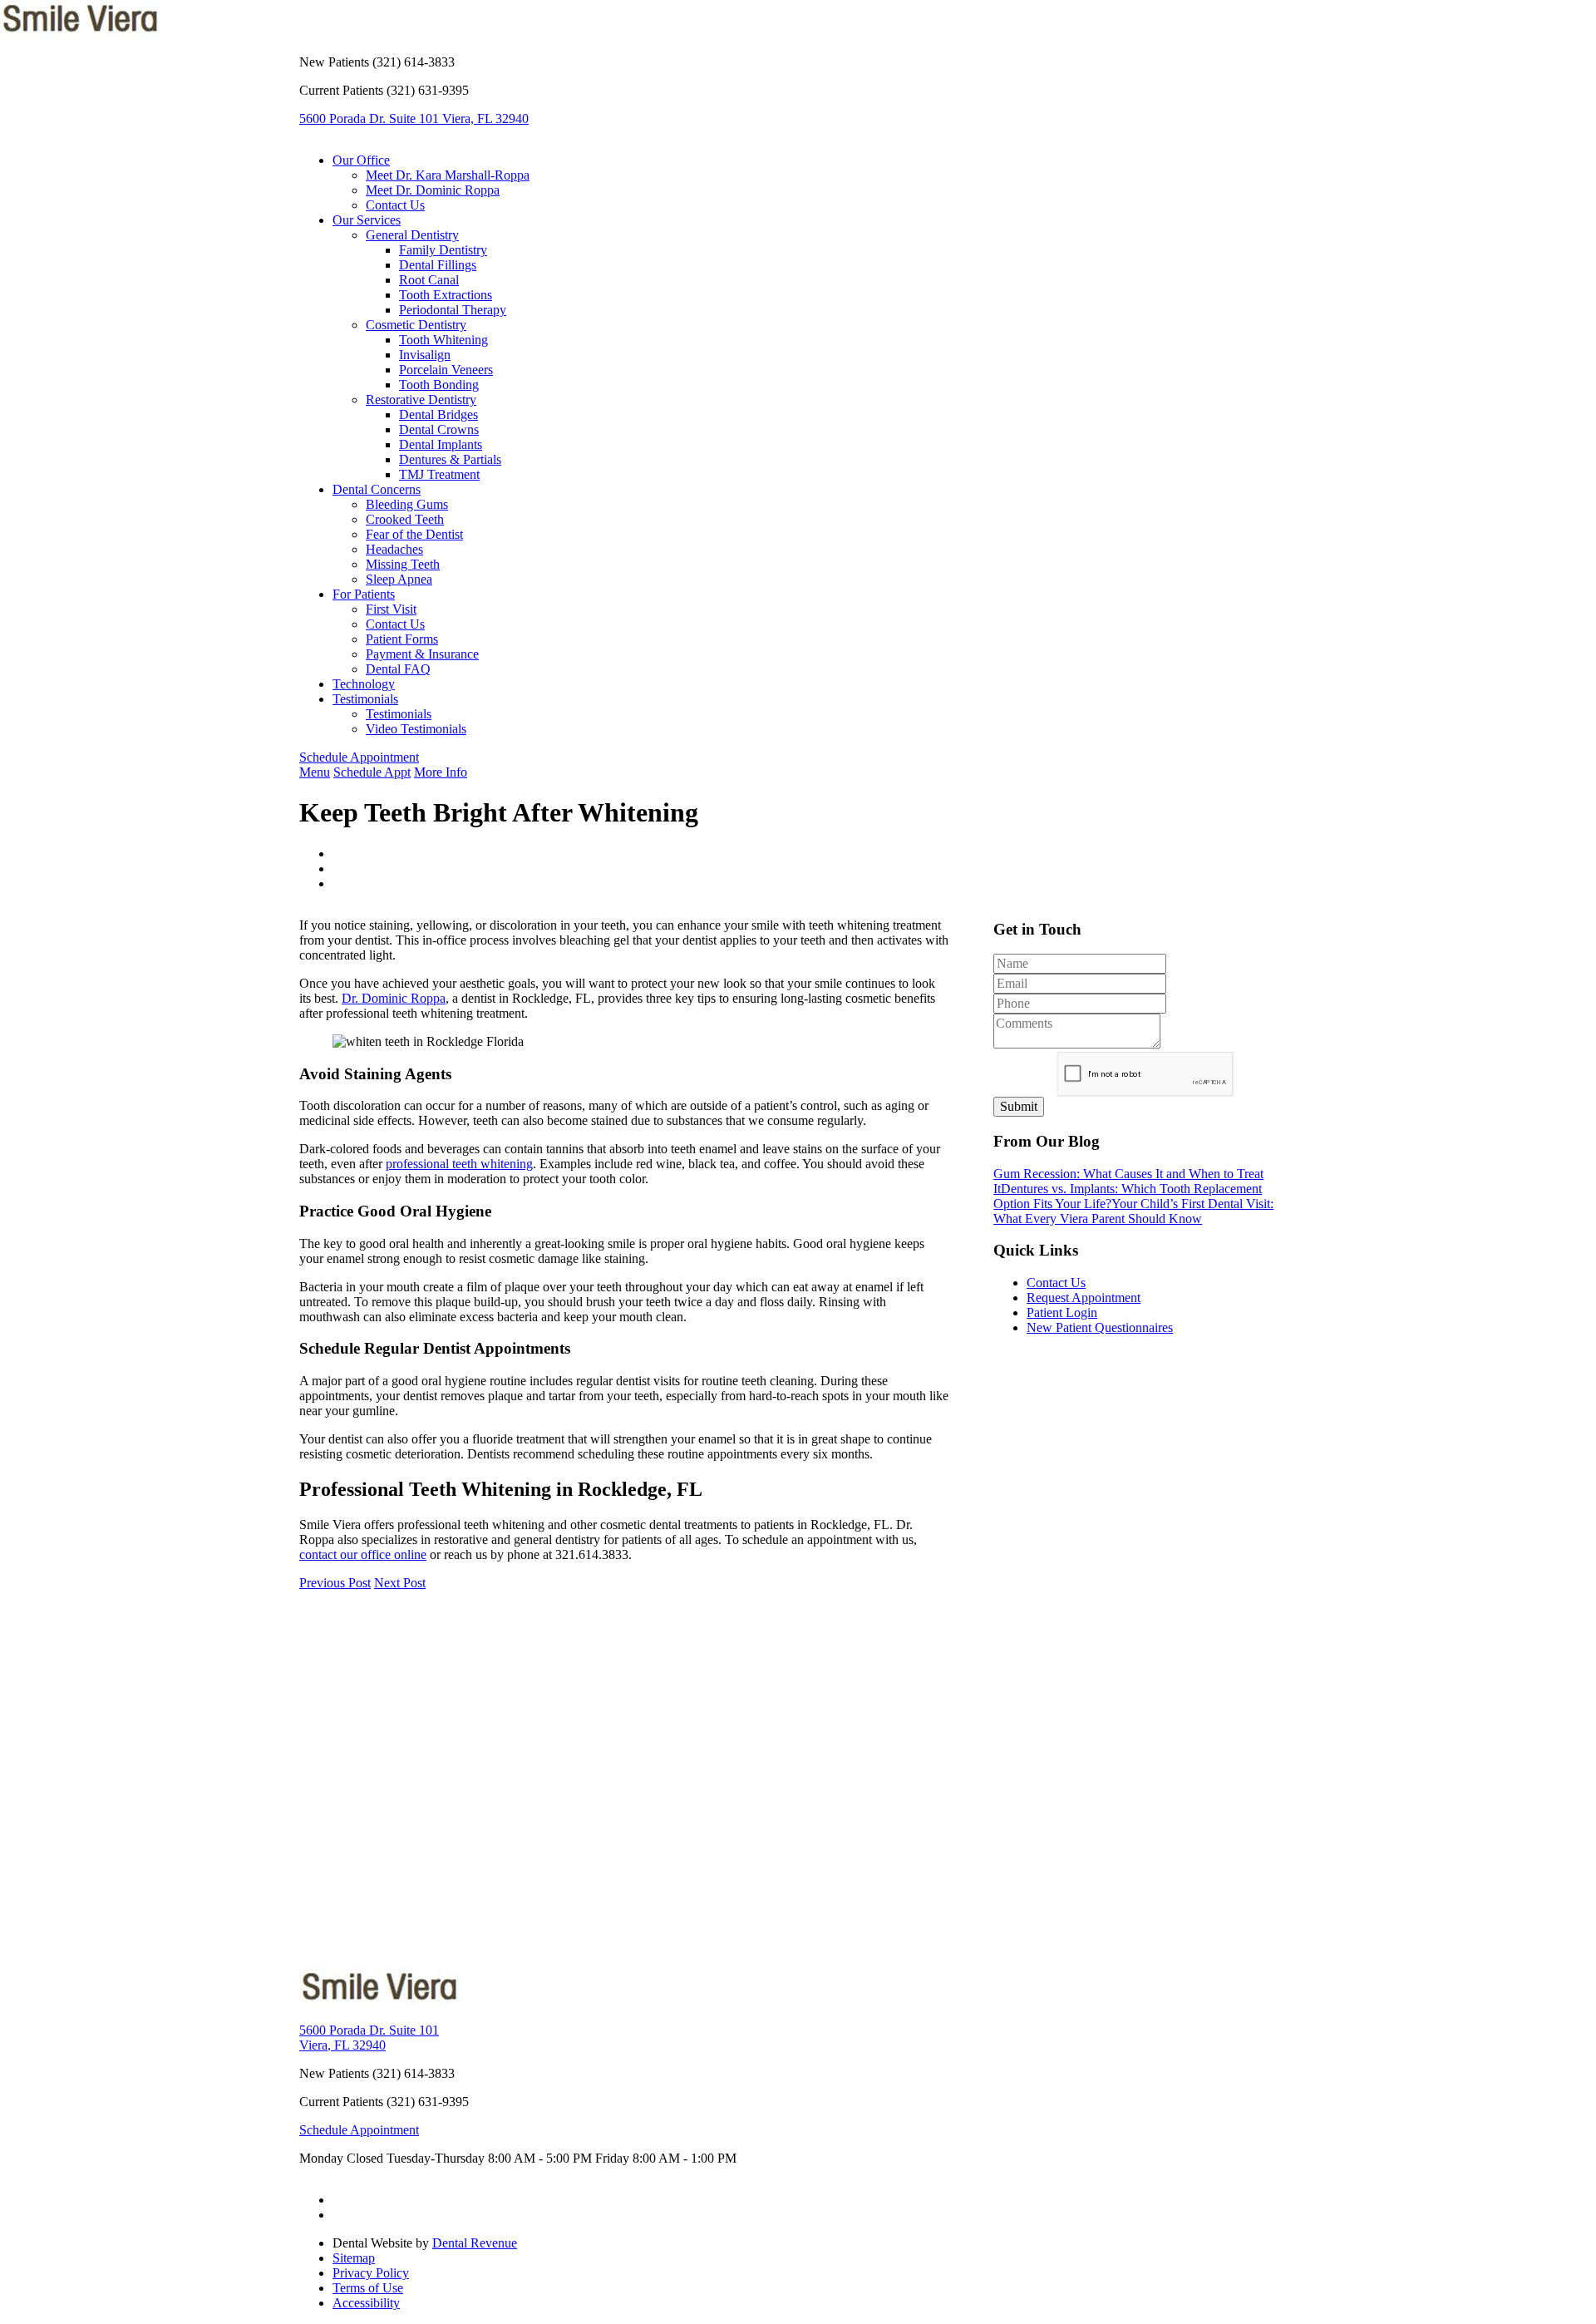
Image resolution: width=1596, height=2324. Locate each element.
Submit (1019, 1106)
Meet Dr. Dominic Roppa (433, 190)
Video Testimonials (416, 729)
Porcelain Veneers (446, 370)
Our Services (367, 220)
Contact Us (395, 205)
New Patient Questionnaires (1100, 1327)
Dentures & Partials (450, 459)
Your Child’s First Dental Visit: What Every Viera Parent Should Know (1133, 1211)
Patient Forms (402, 639)
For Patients (364, 594)
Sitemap (354, 2258)
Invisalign (425, 355)
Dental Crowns (439, 429)
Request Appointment (1084, 1298)
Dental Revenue (475, 2243)
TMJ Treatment (439, 474)
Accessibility (366, 2303)
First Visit (391, 609)
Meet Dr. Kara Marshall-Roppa (448, 175)
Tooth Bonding (439, 385)
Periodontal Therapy (453, 310)
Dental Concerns (377, 489)
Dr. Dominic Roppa (394, 998)
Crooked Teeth (405, 519)
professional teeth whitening (459, 1164)
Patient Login (1062, 1312)
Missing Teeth (403, 564)
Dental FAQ (398, 669)
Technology (364, 684)
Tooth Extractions (446, 295)
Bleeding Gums (407, 504)
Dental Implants (441, 444)
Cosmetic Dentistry (416, 325)
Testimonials (365, 699)
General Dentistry (412, 235)
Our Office (361, 160)
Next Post (400, 1583)
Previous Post (335, 1583)
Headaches (394, 549)
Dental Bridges (438, 414)
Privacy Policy (371, 2273)
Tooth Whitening (443, 340)
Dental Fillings (438, 265)
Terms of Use (368, 2288)
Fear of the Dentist (414, 534)
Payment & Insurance (422, 654)
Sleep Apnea (399, 579)
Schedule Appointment (359, 757)
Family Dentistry (443, 250)
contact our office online (363, 1554)
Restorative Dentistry (421, 400)
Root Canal (429, 280)
